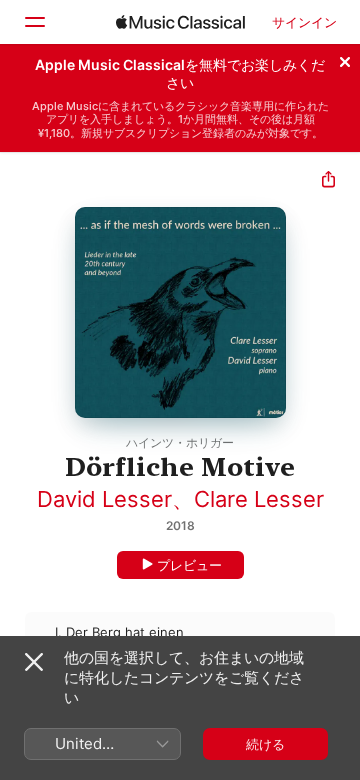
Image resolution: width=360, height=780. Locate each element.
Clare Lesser (259, 499)
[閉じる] (345, 59)
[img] (180, 22)
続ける (265, 744)
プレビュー (189, 565)
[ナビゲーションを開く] (34, 22)
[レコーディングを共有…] (328, 181)
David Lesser (104, 499)
